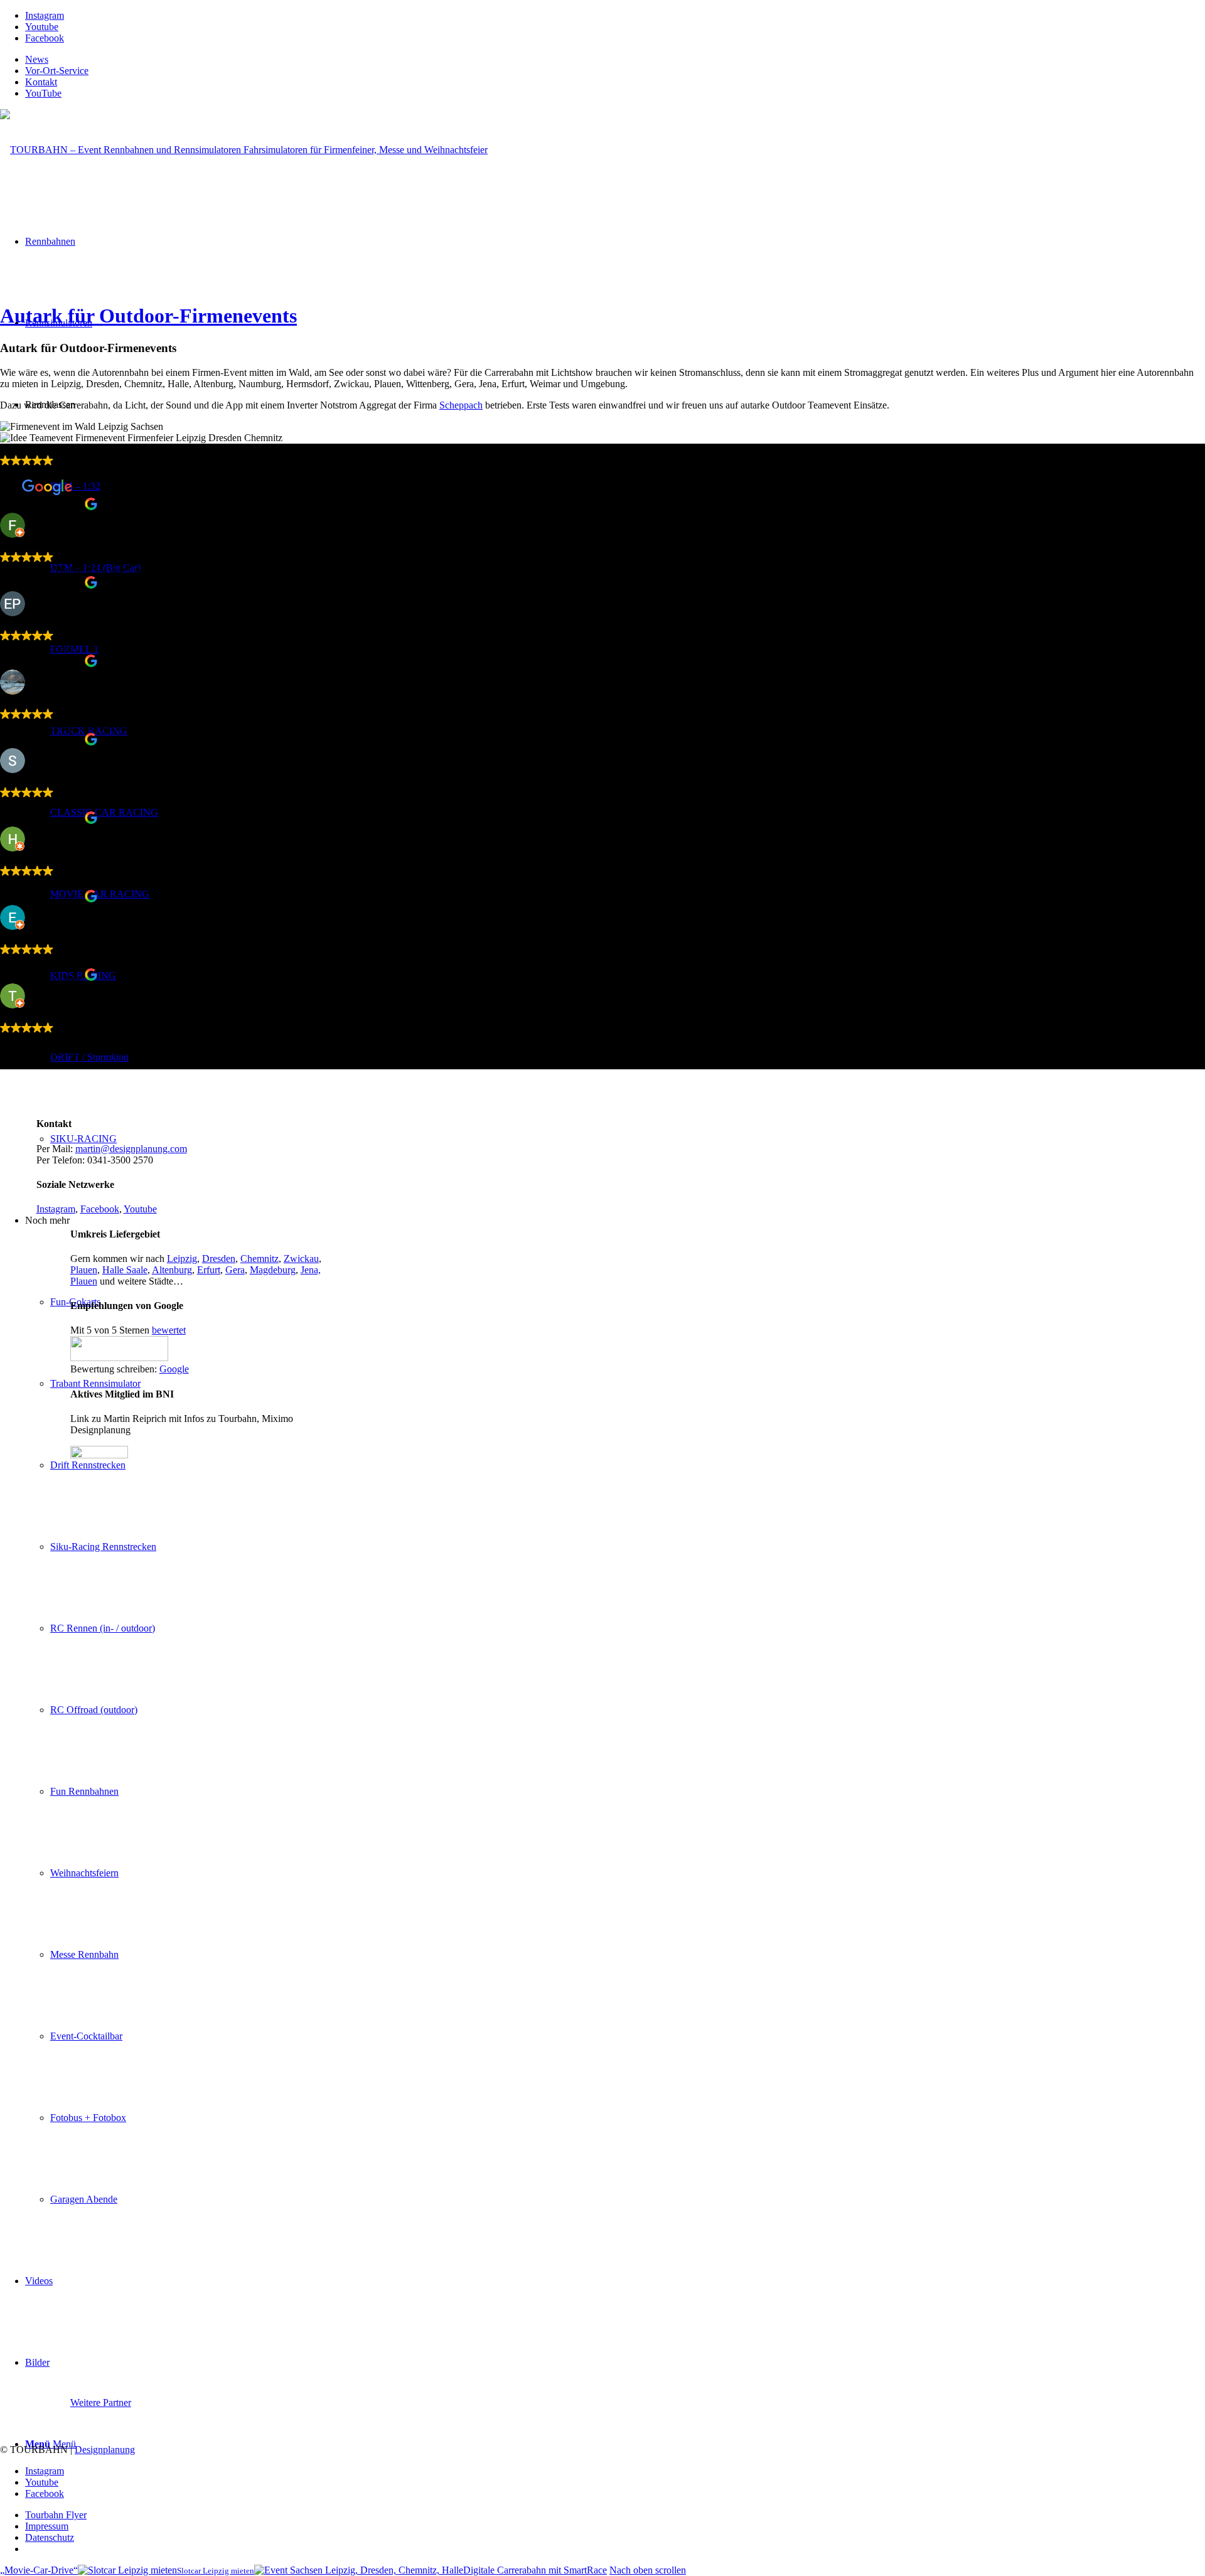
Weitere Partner (101, 2402)
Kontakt (41, 82)
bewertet (169, 1330)
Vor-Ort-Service (57, 71)
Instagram (56, 1209)
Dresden (219, 1259)
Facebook (100, 1209)
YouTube (43, 93)
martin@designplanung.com (131, 1149)
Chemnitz (260, 1259)
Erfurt (209, 1270)
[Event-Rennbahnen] (244, 150)
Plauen (84, 1270)
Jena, (311, 1270)
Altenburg (172, 1270)
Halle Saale (125, 1270)
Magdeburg (273, 1270)
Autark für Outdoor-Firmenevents (148, 316)
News (37, 59)
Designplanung (105, 2450)
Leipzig (182, 1259)
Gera (235, 1270)
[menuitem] (615, 60)
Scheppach (461, 405)
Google (174, 1369)
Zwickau (301, 1259)
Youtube (140, 1209)
